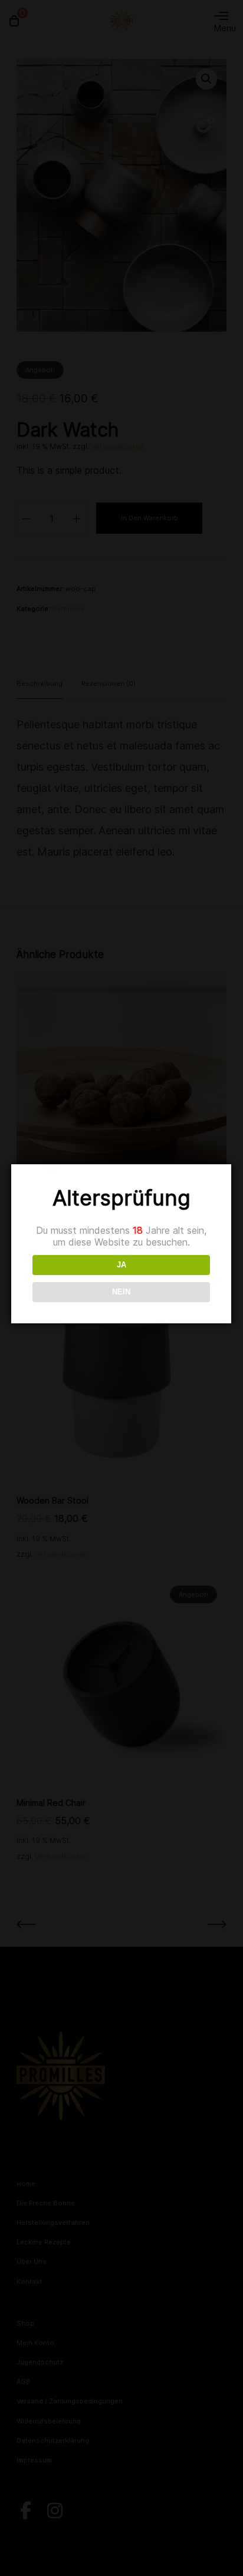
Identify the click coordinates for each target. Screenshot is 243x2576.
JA (121, 1265)
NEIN (121, 1292)
